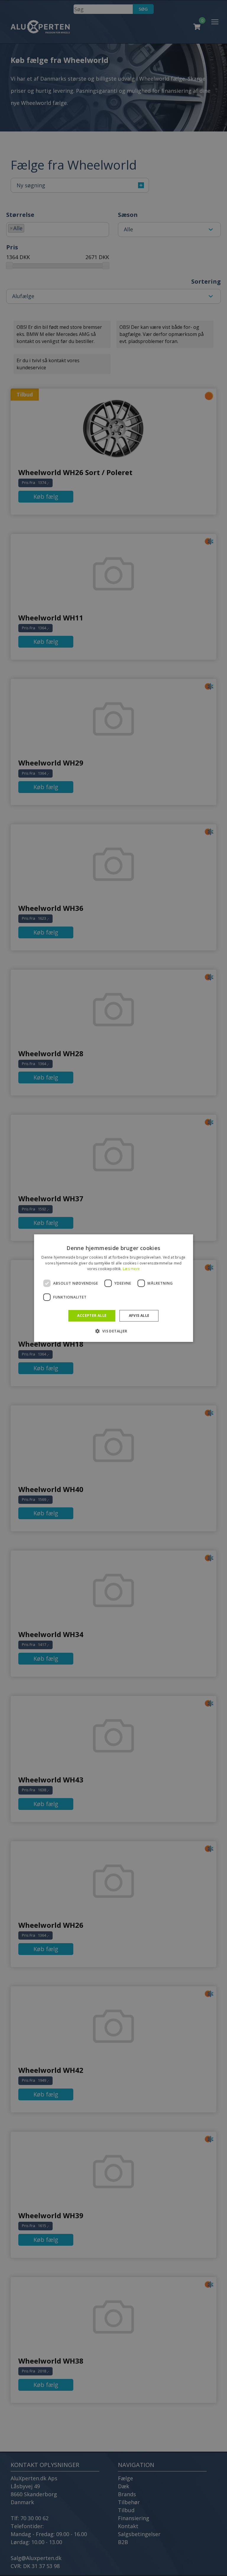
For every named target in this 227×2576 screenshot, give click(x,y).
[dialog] (113, 1288)
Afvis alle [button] (139, 1315)
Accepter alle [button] (92, 1315)
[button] (113, 1331)
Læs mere (131, 1269)
